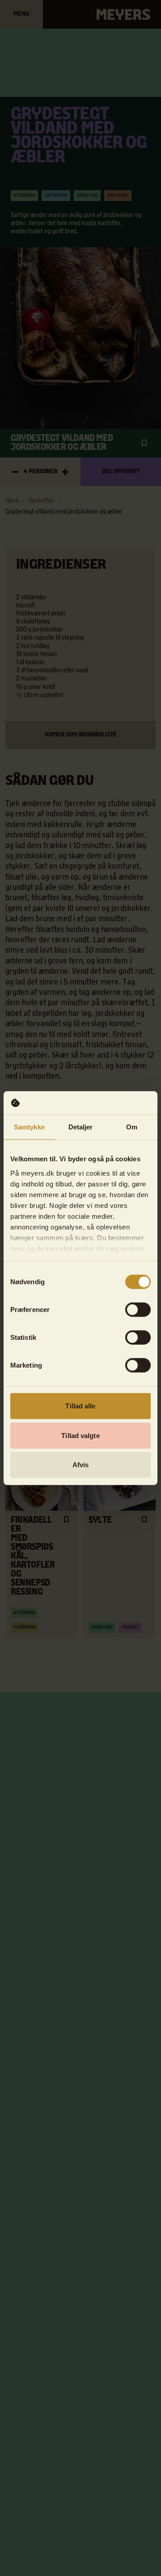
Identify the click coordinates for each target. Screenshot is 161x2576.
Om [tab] (132, 1127)
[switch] (138, 1310)
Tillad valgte (80, 1435)
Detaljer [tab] (81, 1127)
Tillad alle (80, 1406)
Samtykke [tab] (29, 1127)
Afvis (81, 1465)
